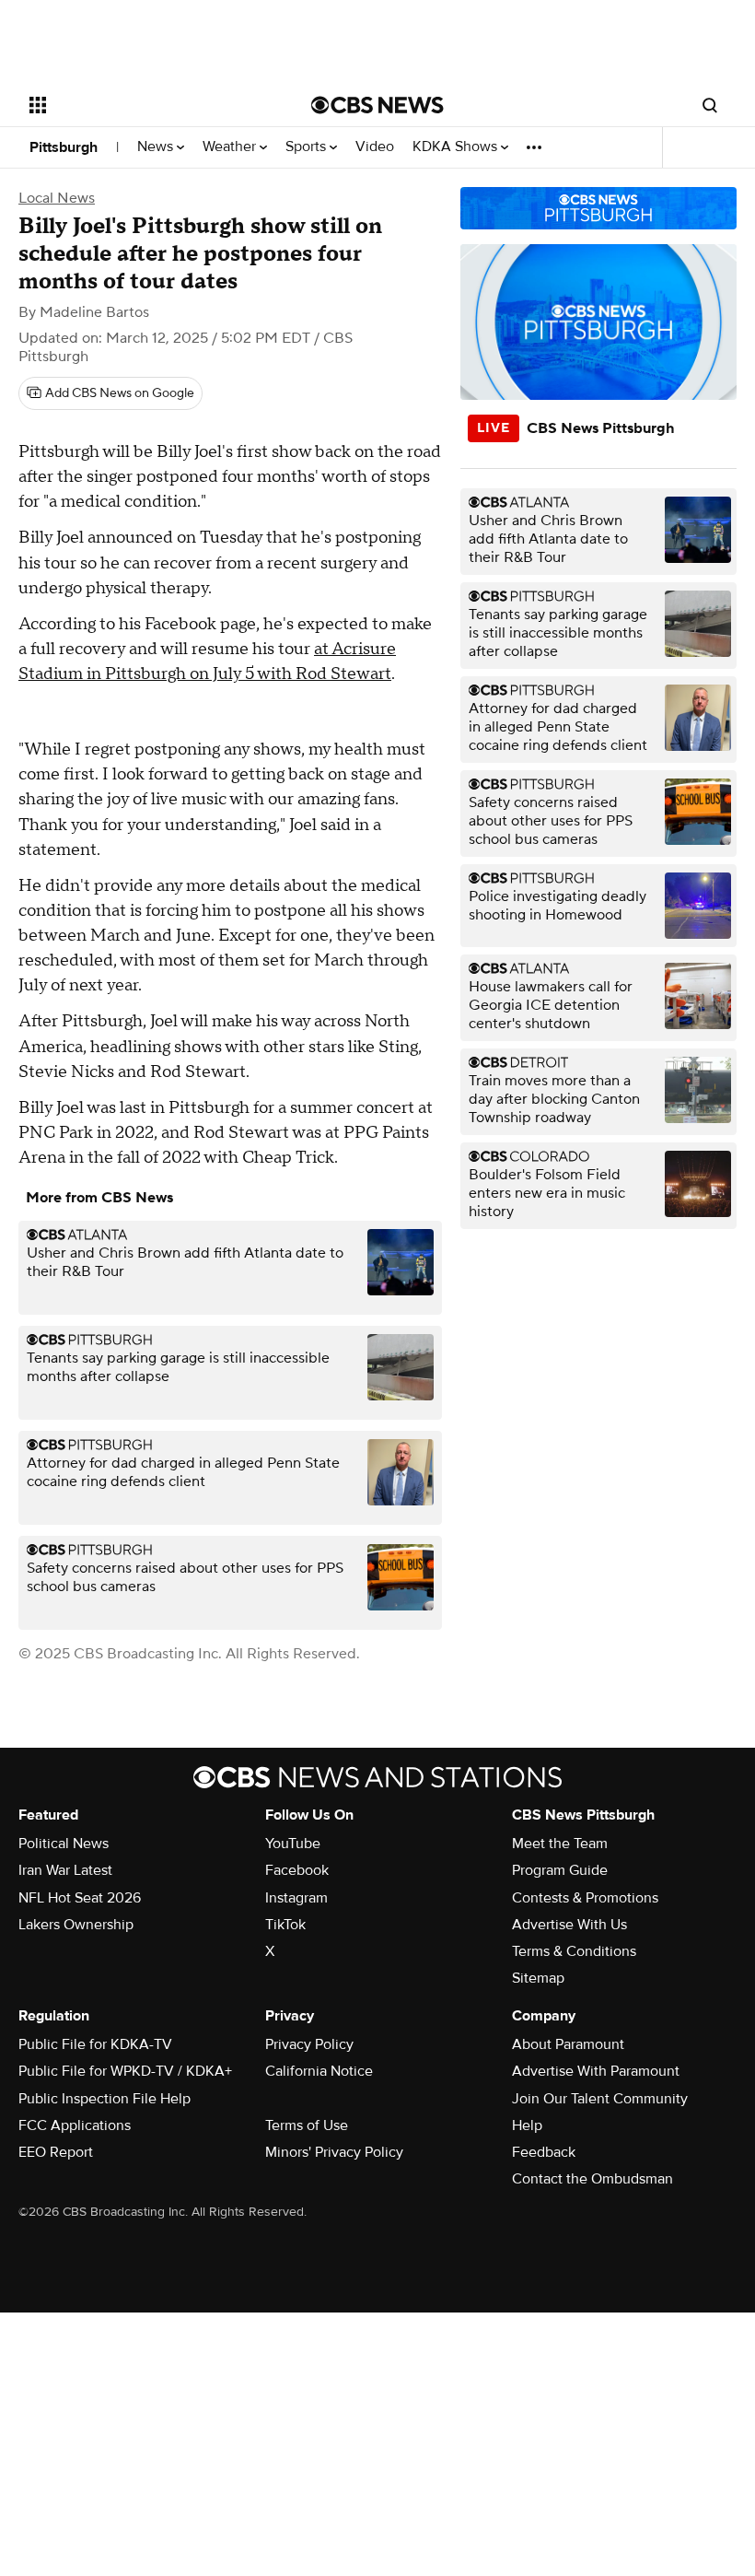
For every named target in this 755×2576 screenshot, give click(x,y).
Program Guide (560, 1870)
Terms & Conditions (574, 1951)
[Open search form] (710, 105)
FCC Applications (75, 2125)
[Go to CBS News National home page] (377, 105)
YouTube (293, 1844)
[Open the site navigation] (145, 105)
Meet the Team (560, 1844)
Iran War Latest (65, 1870)
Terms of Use (307, 2125)
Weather (231, 147)
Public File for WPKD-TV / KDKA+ (125, 2071)
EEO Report (56, 2152)
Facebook (297, 1870)
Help (527, 2125)
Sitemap (538, 1978)
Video (375, 147)
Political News (64, 1844)
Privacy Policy (309, 2044)
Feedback (544, 2152)
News (157, 147)
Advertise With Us (569, 1925)
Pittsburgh (64, 147)
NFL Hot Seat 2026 (80, 1898)
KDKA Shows (457, 147)
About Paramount (568, 2044)
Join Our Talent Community (600, 2099)
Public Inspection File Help (105, 2099)
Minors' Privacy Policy (334, 2152)
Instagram (296, 1898)
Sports (308, 147)
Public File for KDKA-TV (95, 2044)
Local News (57, 198)
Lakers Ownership (76, 1925)
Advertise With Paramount (596, 2071)
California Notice (319, 2071)
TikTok (285, 1925)
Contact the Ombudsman (592, 2179)
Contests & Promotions (585, 1898)
